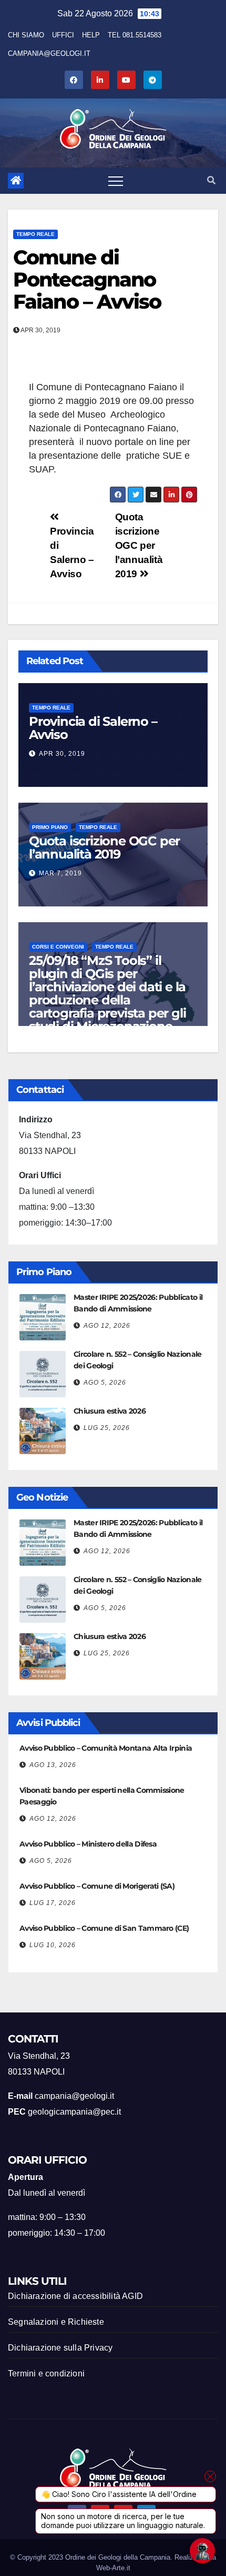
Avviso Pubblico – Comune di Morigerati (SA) (97, 1886)
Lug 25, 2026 (107, 1428)
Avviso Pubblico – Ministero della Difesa (88, 1844)
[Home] (16, 181)
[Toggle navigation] (116, 181)
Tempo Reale (35, 234)
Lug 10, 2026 (53, 1945)
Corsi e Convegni (58, 947)
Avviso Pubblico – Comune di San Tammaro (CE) (104, 1928)
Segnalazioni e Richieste (56, 2322)
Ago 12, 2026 (107, 1326)
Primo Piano (50, 827)
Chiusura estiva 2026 (110, 1411)
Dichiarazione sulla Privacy (60, 2348)
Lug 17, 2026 (53, 1903)
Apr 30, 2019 (62, 754)
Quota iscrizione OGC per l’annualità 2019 (139, 545)
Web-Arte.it (113, 2568)
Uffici (63, 35)
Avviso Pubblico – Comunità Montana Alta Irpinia (106, 1748)
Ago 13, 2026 (53, 1765)
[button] (211, 180)
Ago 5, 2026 (105, 1383)
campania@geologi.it (49, 53)
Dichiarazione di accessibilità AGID (75, 2296)
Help (91, 35)
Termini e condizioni (46, 2373)
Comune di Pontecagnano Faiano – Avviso (87, 279)
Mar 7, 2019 (60, 873)
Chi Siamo (26, 35)
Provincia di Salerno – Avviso (93, 728)
